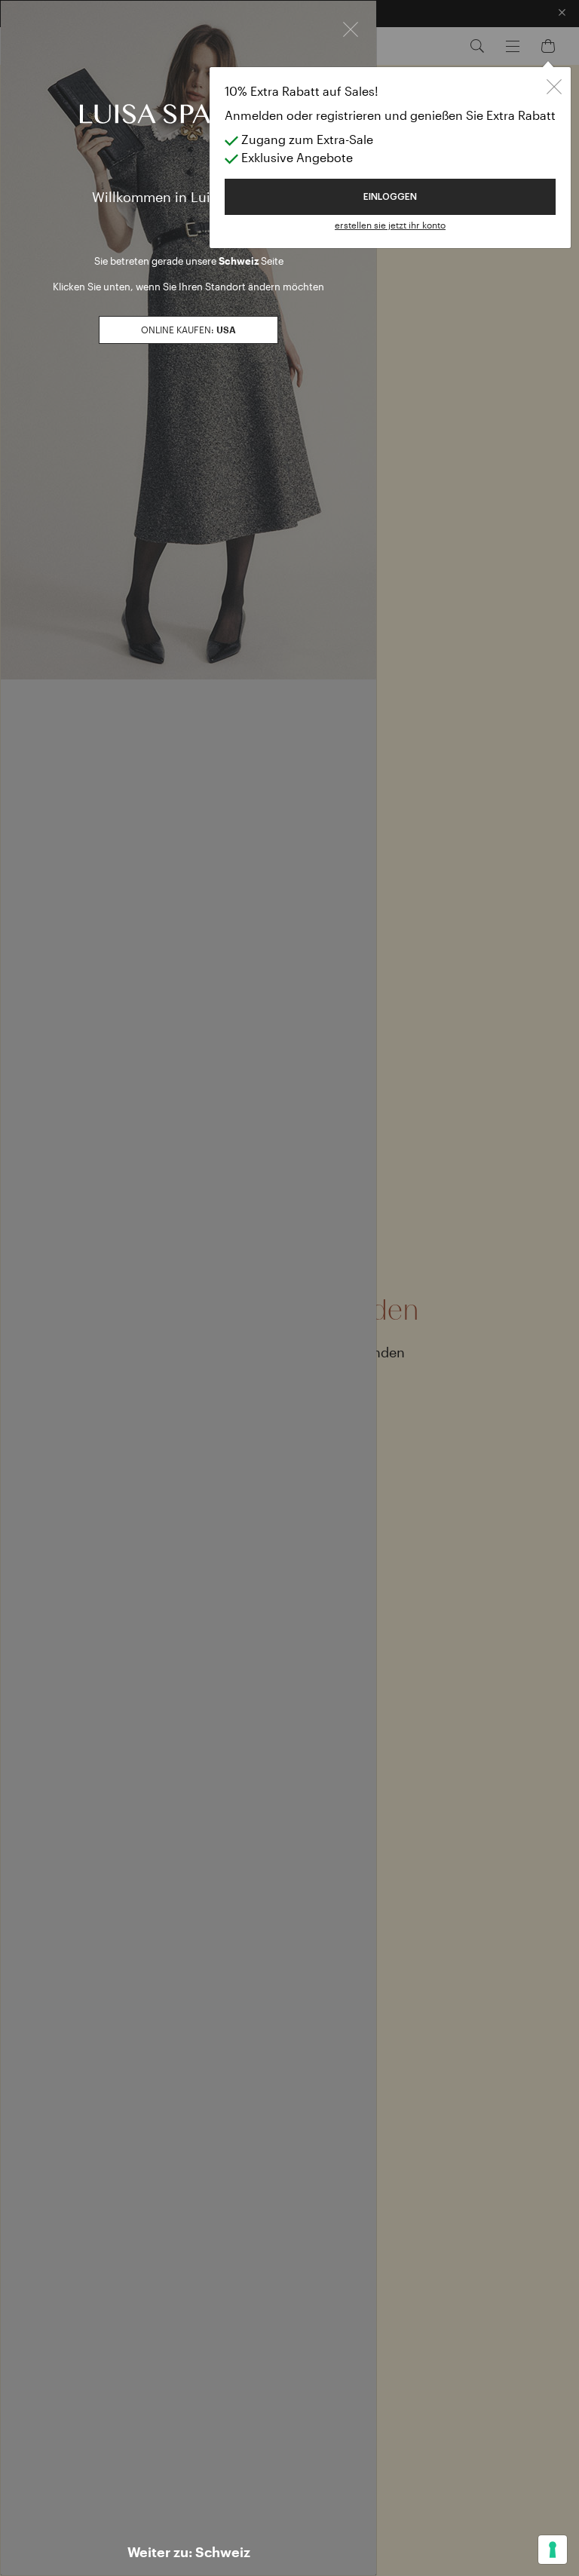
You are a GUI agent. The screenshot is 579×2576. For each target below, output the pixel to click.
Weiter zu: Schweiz (189, 2552)
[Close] (351, 28)
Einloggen (390, 197)
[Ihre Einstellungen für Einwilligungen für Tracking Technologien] (553, 2550)
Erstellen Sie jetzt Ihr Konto (390, 225)
